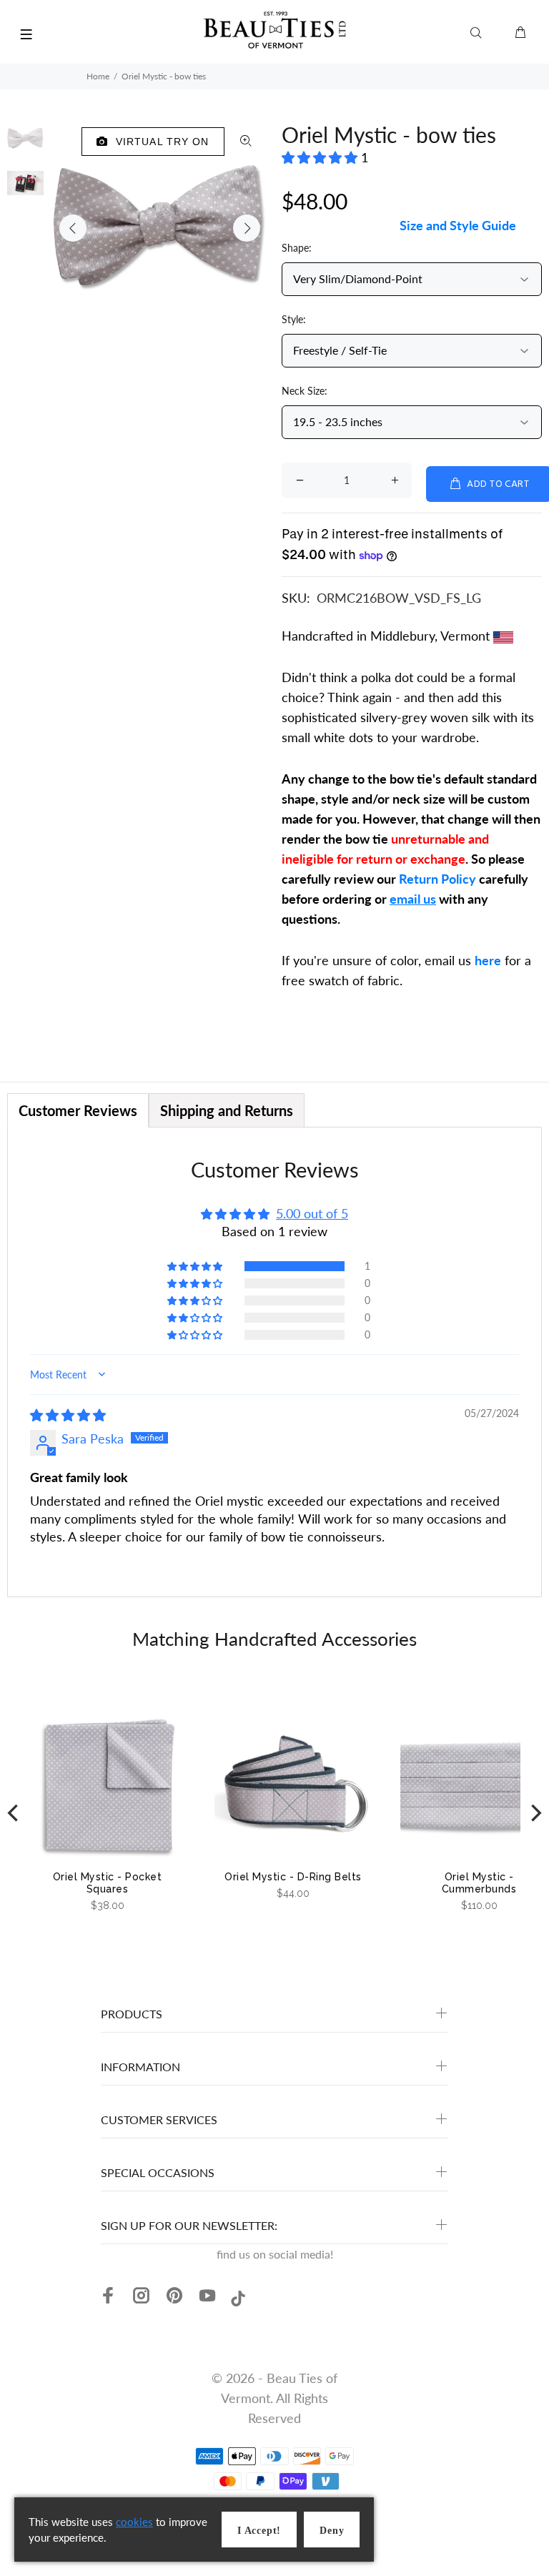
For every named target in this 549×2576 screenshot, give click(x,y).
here (488, 960)
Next (247, 228)
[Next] (535, 1813)
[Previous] (14, 1813)
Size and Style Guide (458, 225)
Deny (332, 2531)
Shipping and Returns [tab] (227, 1110)
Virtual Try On (159, 142)
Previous (73, 228)
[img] (68, 1415)
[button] (321, 157)
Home (98, 76)
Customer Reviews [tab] (78, 1110)
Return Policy (437, 879)
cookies (134, 2522)
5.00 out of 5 (312, 1213)
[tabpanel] (274, 1362)
